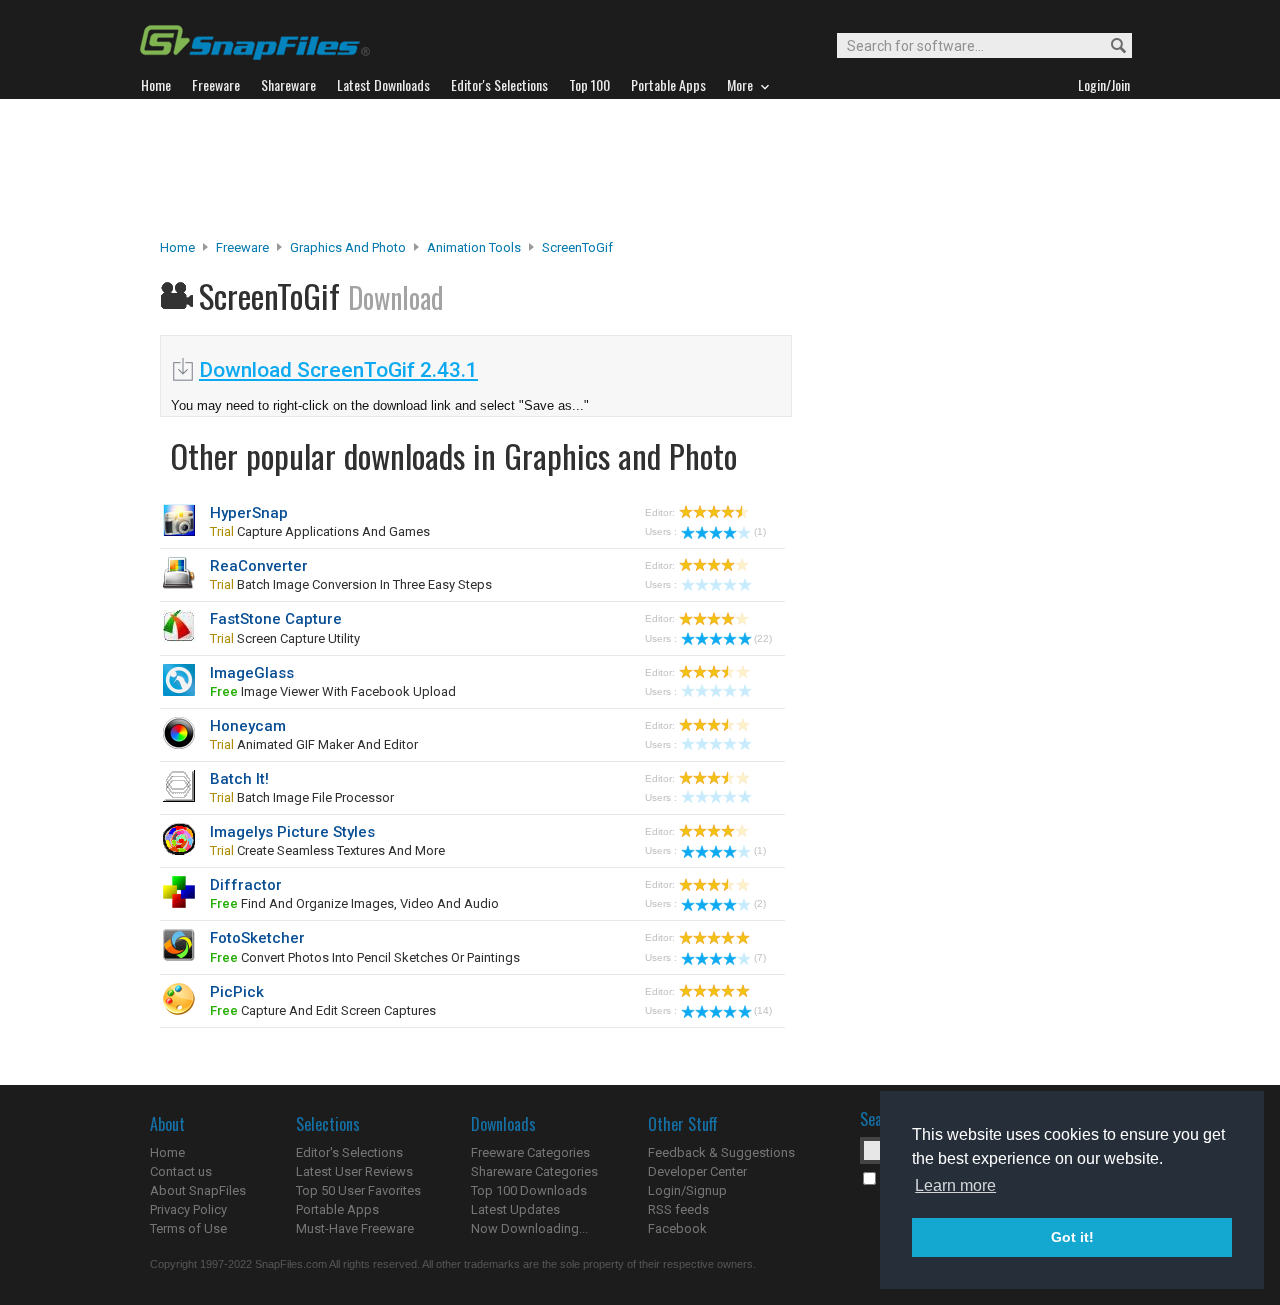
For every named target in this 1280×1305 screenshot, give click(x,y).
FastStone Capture (276, 619)
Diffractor (246, 885)
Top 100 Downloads (529, 1190)
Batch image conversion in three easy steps (351, 584)
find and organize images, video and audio (354, 903)
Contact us (181, 1171)
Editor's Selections (349, 1152)
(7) (760, 957)
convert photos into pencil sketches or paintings (365, 957)
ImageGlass (252, 673)
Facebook (677, 1228)
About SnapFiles (198, 1190)
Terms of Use (188, 1228)
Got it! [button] (1072, 1237)
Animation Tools (474, 247)
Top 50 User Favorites (358, 1190)
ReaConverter (259, 566)
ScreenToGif (577, 247)
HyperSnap (249, 513)
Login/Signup (687, 1190)
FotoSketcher (257, 938)
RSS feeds (678, 1209)
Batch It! (239, 779)
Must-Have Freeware (355, 1228)
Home (177, 247)
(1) (760, 531)
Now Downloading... (529, 1228)
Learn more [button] (955, 1185)
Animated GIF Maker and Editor (314, 744)
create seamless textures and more (327, 850)
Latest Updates (515, 1209)
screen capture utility (285, 638)
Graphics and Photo (348, 247)
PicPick (237, 992)
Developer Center (697, 1171)
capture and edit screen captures (323, 1010)
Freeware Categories (530, 1152)
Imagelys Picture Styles (292, 832)
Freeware (242, 247)
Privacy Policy (188, 1209)
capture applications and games (320, 531)
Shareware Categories (534, 1171)
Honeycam (248, 726)
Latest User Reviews (354, 1171)
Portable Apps (337, 1209)
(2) (760, 903)
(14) (763, 1010)
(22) (763, 638)
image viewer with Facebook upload (333, 691)
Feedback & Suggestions (721, 1152)
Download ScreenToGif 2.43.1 (338, 370)
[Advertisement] (640, 169)
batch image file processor (302, 797)
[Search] (1109, 46)
